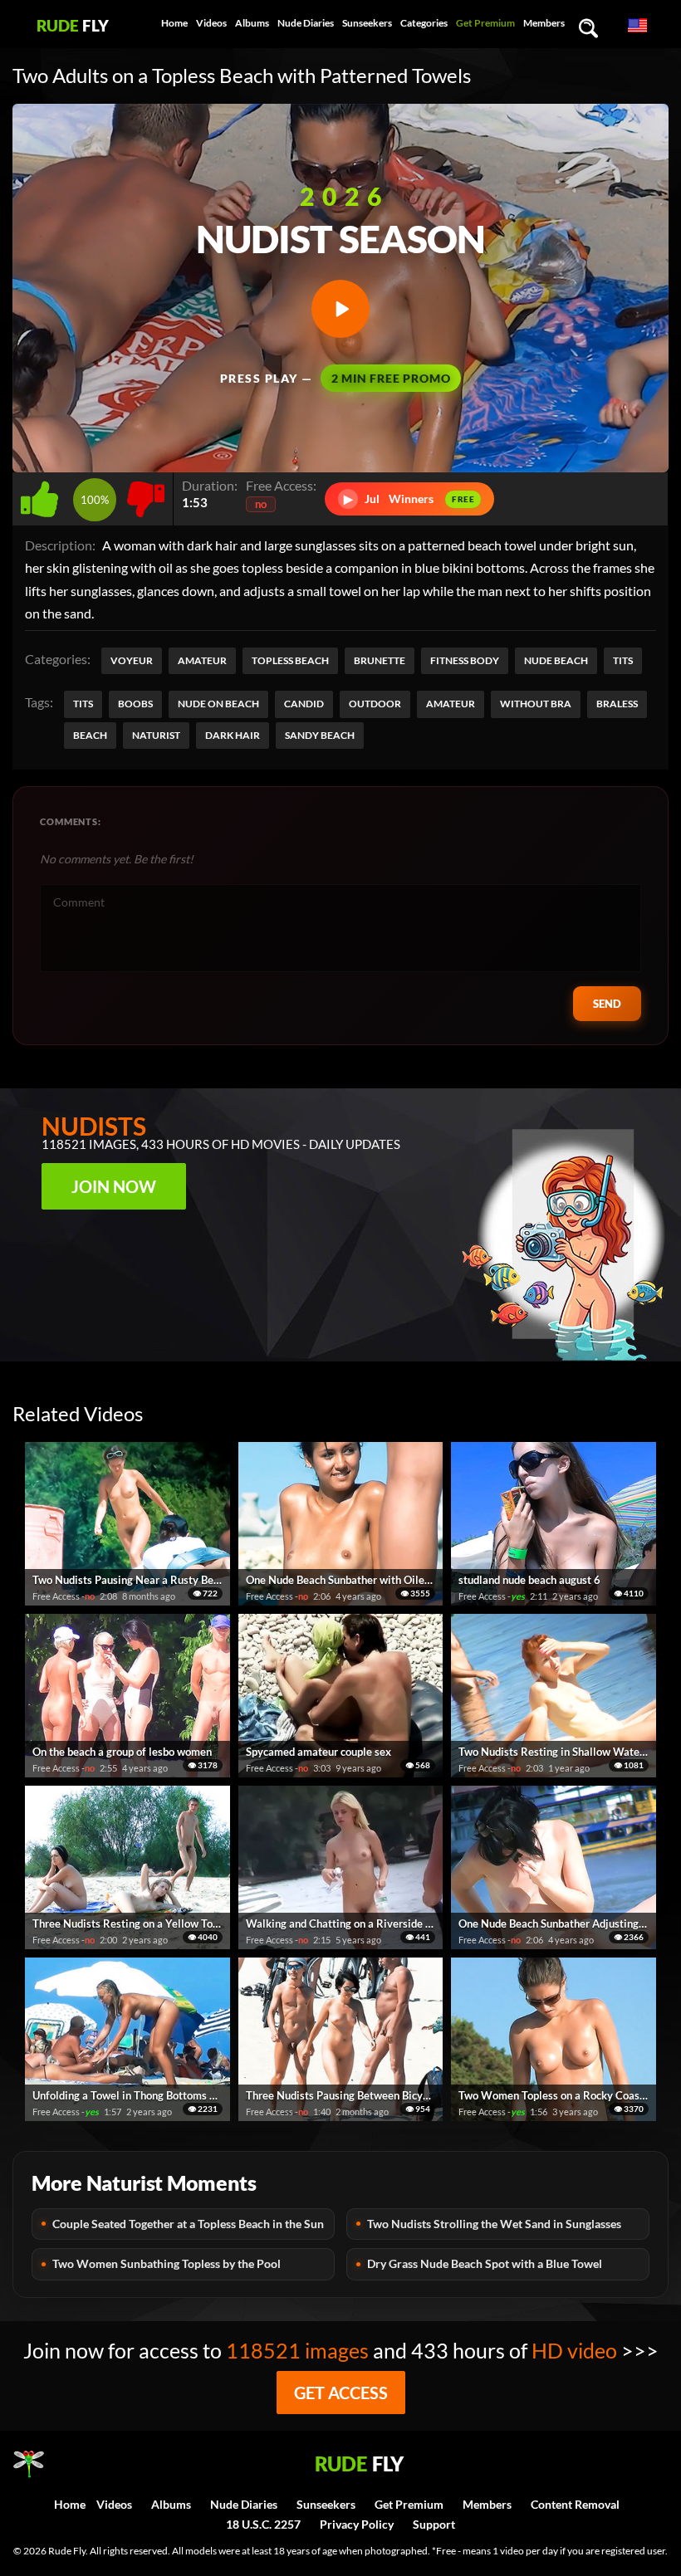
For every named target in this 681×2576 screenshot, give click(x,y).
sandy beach (320, 735)
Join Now (114, 1186)
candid (304, 704)
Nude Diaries (306, 23)
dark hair (233, 735)
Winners (409, 499)
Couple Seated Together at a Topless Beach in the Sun (188, 2224)
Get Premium (485, 23)
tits (83, 704)
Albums (252, 23)
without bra (536, 704)
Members (544, 23)
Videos (211, 23)
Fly (73, 25)
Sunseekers (367, 23)
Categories (424, 23)
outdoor (375, 704)
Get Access (341, 2393)
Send (607, 1004)
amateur (451, 704)
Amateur (202, 660)
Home (174, 23)
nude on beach (218, 704)
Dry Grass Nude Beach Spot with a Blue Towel (485, 2263)
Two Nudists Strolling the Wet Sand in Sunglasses (494, 2224)
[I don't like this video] (146, 494)
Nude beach (556, 660)
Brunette (380, 660)
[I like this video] (43, 494)
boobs (135, 704)
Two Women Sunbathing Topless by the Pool (167, 2263)
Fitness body (465, 660)
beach (90, 735)
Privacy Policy (357, 2524)
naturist (156, 735)
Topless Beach (290, 660)
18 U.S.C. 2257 (263, 2524)
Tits (623, 660)
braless (617, 704)
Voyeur (132, 660)
